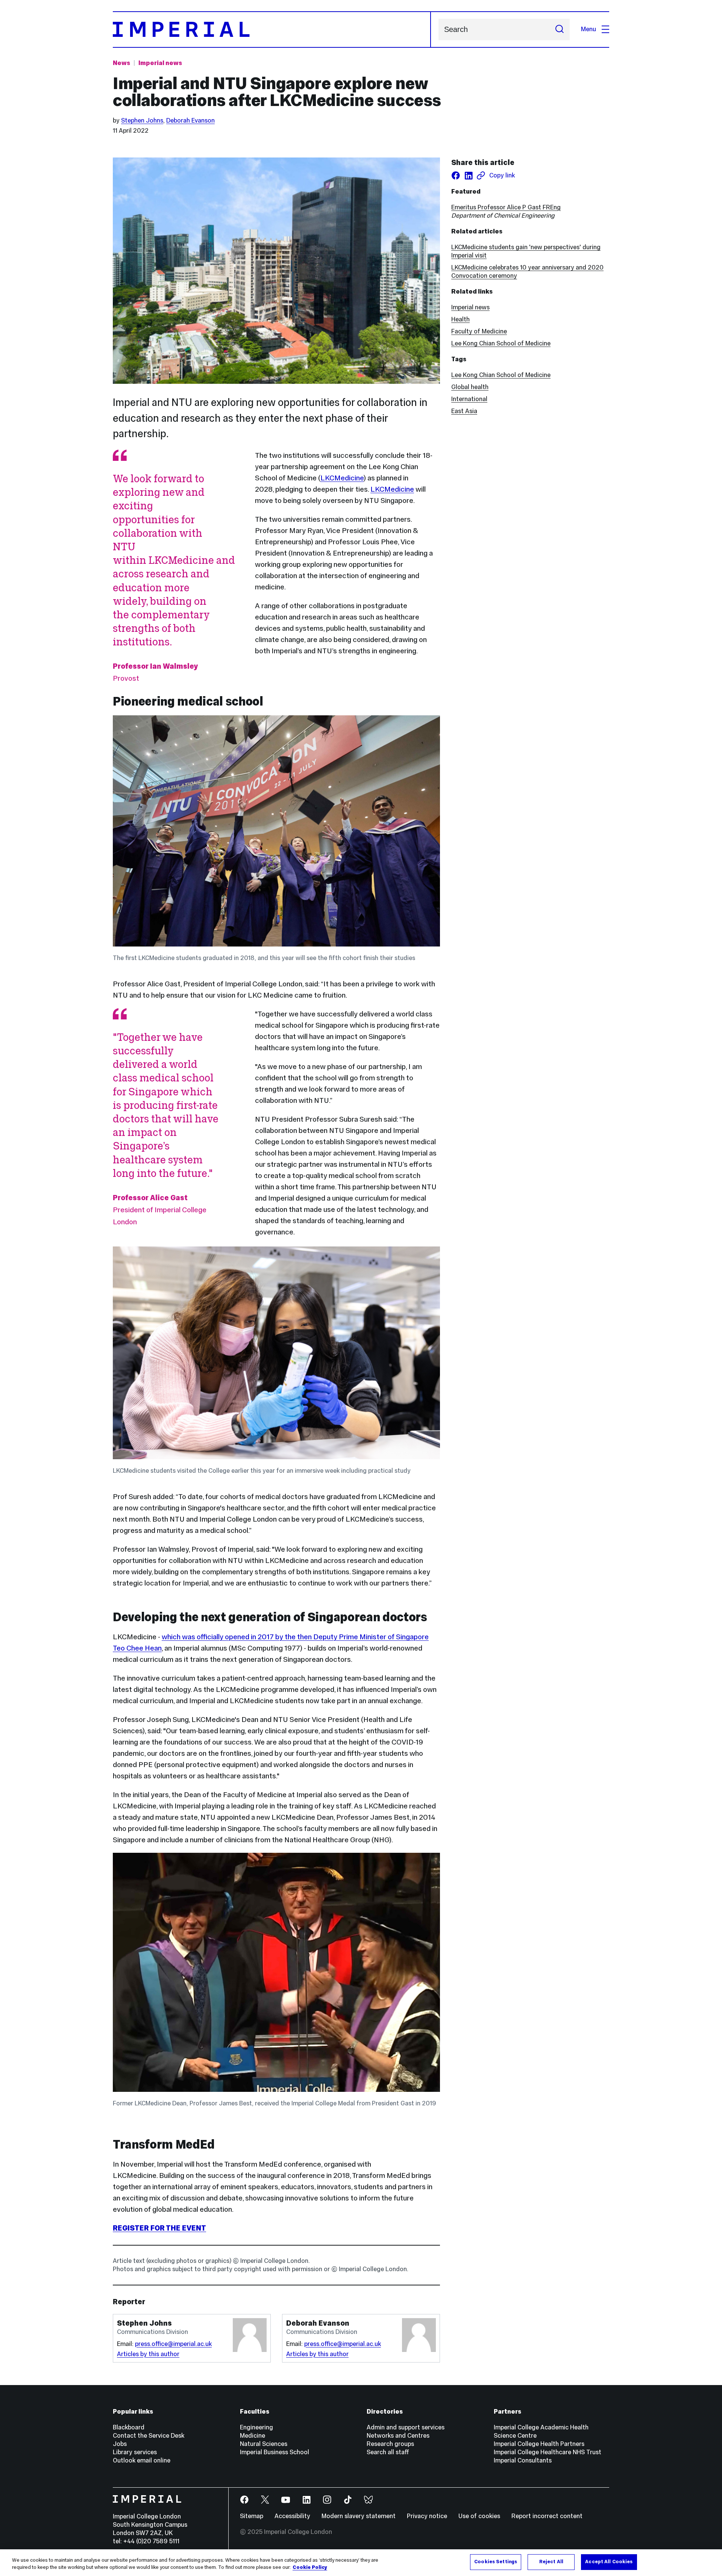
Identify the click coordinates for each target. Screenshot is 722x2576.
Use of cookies (479, 2516)
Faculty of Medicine (479, 331)
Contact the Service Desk (149, 2436)
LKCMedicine (342, 478)
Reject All (551, 2562)
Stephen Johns (142, 120)
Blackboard (129, 2427)
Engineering (256, 2427)
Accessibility (292, 2516)
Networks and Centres (398, 2436)
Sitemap (252, 2516)
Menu (589, 29)
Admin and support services (406, 2427)
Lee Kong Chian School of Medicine (501, 343)
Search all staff (388, 2452)
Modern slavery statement (359, 2516)
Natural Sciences (264, 2444)
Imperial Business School (275, 2452)
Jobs (120, 2444)
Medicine (253, 2436)
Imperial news (160, 63)
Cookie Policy (310, 2568)
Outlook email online (142, 2460)
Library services (135, 2452)
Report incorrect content (547, 2516)
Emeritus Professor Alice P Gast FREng (506, 207)
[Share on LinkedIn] (469, 176)
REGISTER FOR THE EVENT (159, 2228)
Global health (470, 387)
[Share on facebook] (456, 176)
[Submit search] (560, 30)
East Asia (464, 411)
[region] (361, 2563)
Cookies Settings (496, 2562)
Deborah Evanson (190, 120)
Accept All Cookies (609, 2562)
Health (460, 319)
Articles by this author (148, 2354)
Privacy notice (427, 2516)
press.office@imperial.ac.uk (173, 2344)
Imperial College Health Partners (539, 2444)
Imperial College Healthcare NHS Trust (548, 2452)
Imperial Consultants (523, 2460)
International (469, 399)
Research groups (390, 2444)
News (121, 63)
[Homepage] (272, 30)
